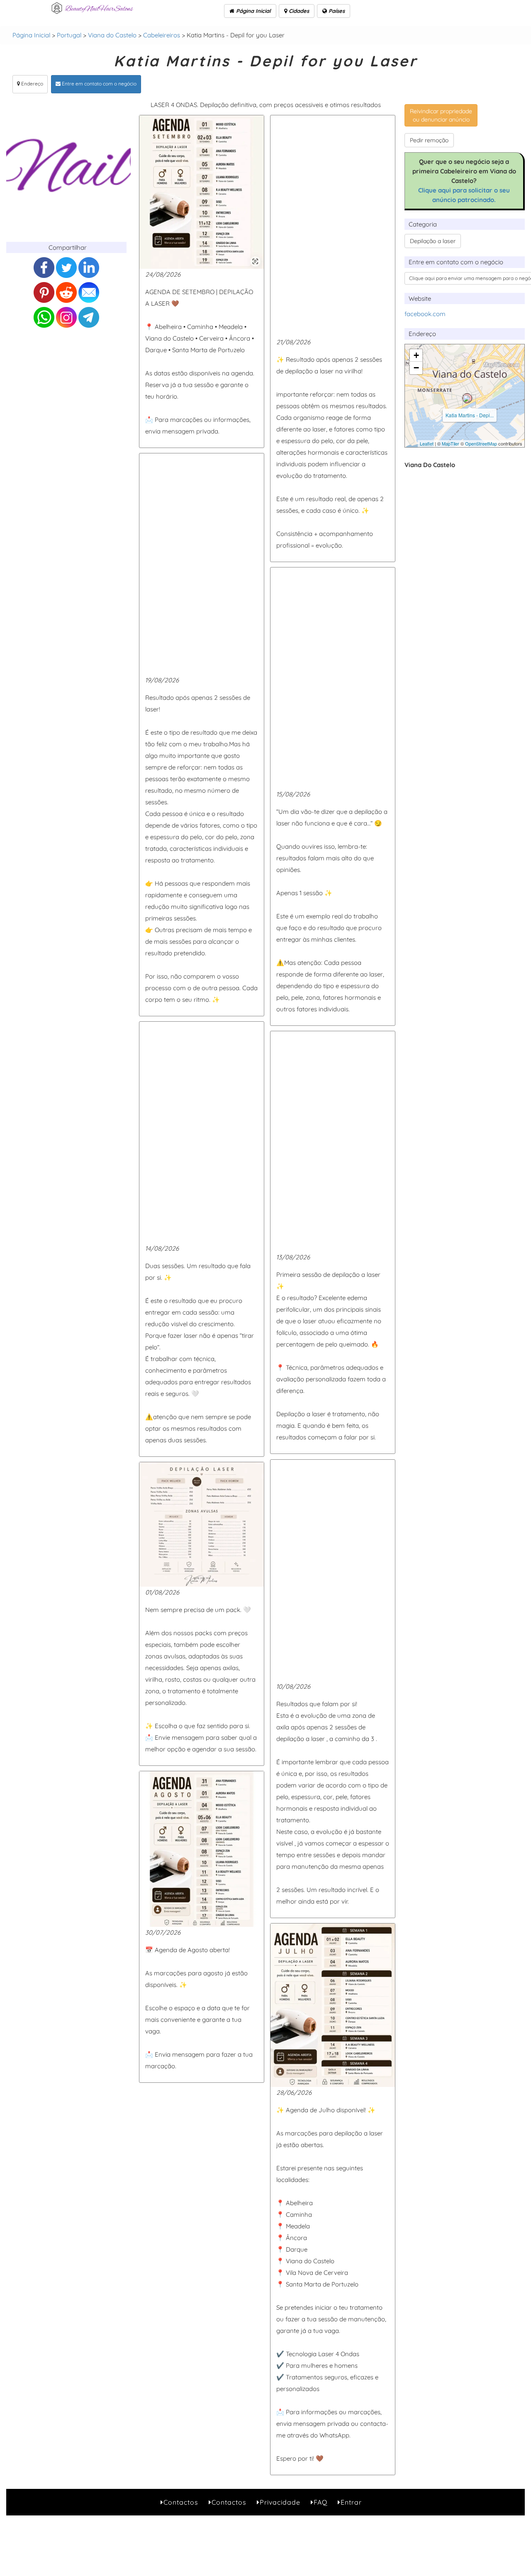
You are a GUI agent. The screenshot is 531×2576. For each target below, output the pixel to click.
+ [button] (416, 355)
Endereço (32, 84)
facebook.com (425, 314)
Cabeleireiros (162, 35)
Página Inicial (253, 11)
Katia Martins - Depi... (470, 415)
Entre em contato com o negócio (99, 84)
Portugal (69, 35)
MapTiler (451, 443)
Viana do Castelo (112, 35)
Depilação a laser (433, 241)
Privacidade (280, 2502)
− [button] (416, 368)
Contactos (181, 2502)
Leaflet (427, 443)
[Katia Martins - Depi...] (467, 398)
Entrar (351, 2502)
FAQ (320, 2502)
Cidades (298, 11)
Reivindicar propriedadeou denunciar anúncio (441, 115)
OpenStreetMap (481, 443)
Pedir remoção (429, 140)
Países (336, 11)
